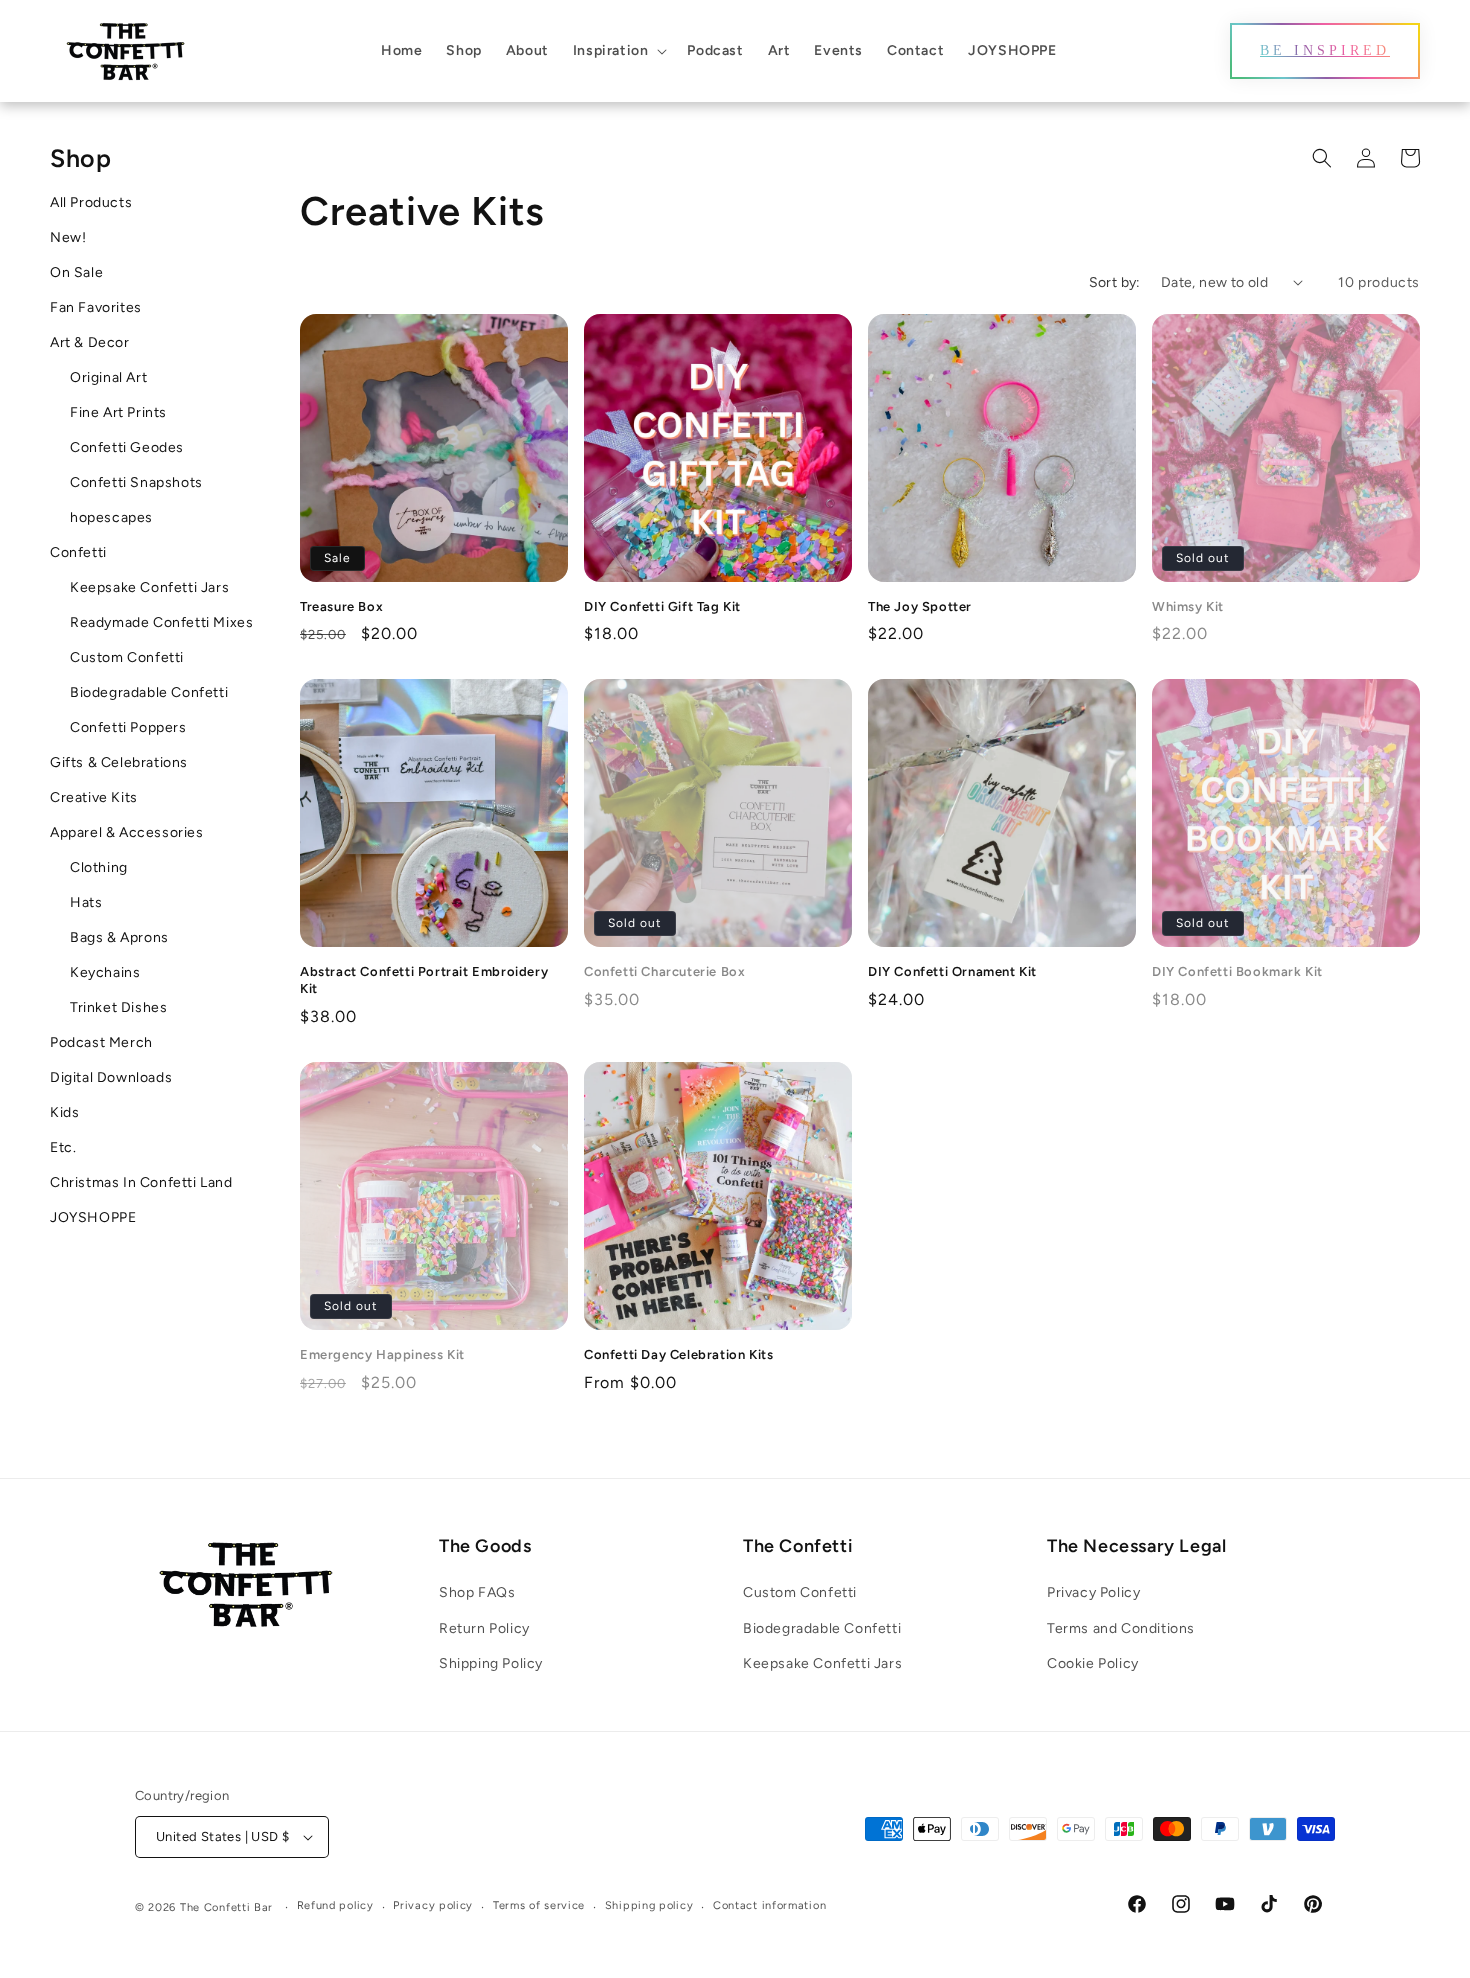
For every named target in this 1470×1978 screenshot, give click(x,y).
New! (68, 237)
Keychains (105, 972)
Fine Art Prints (118, 412)
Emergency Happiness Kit (382, 1354)
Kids (64, 1112)
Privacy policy (433, 1905)
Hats (86, 902)
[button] (618, 51)
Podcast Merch (101, 1042)
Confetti (78, 552)
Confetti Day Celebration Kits (678, 1354)
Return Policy (484, 1628)
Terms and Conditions (1121, 1628)
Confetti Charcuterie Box (664, 971)
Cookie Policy (1093, 1663)
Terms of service (539, 1905)
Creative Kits (94, 797)
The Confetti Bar (226, 1907)
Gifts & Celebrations (119, 762)
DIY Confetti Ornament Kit (952, 971)
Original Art (108, 377)
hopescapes (111, 517)
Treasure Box (341, 606)
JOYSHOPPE (93, 1217)
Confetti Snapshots (136, 482)
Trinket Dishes (118, 1007)
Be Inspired (1325, 50)
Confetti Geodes (127, 447)
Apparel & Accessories (127, 832)
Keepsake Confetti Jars (149, 587)
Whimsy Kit (1188, 606)
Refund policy (335, 1905)
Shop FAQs (477, 1592)
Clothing (99, 867)
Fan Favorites (96, 307)
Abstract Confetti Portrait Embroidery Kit (424, 980)
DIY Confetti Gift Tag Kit (662, 606)
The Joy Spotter (920, 606)
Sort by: (1115, 282)
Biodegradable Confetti (149, 692)
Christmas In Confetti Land (141, 1182)
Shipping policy (649, 1905)
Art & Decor (90, 342)
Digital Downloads (111, 1077)
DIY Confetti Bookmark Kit (1237, 971)
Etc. (63, 1147)
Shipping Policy (491, 1663)
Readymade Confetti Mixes (161, 622)
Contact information (769, 1905)
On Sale (76, 272)
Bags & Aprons (119, 937)
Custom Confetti (127, 657)
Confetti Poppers (128, 727)
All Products (91, 202)
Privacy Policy (1093, 1592)
